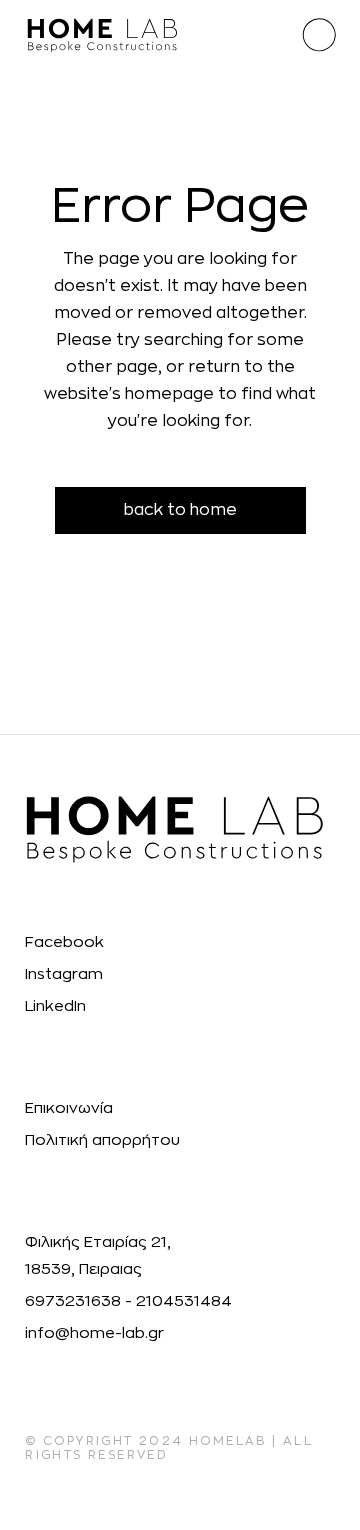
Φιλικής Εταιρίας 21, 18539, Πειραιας (98, 1256)
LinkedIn (55, 1006)
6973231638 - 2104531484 (128, 1301)
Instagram (64, 974)
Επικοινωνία (69, 1108)
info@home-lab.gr (94, 1333)
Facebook (64, 942)
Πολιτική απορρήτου (102, 1140)
